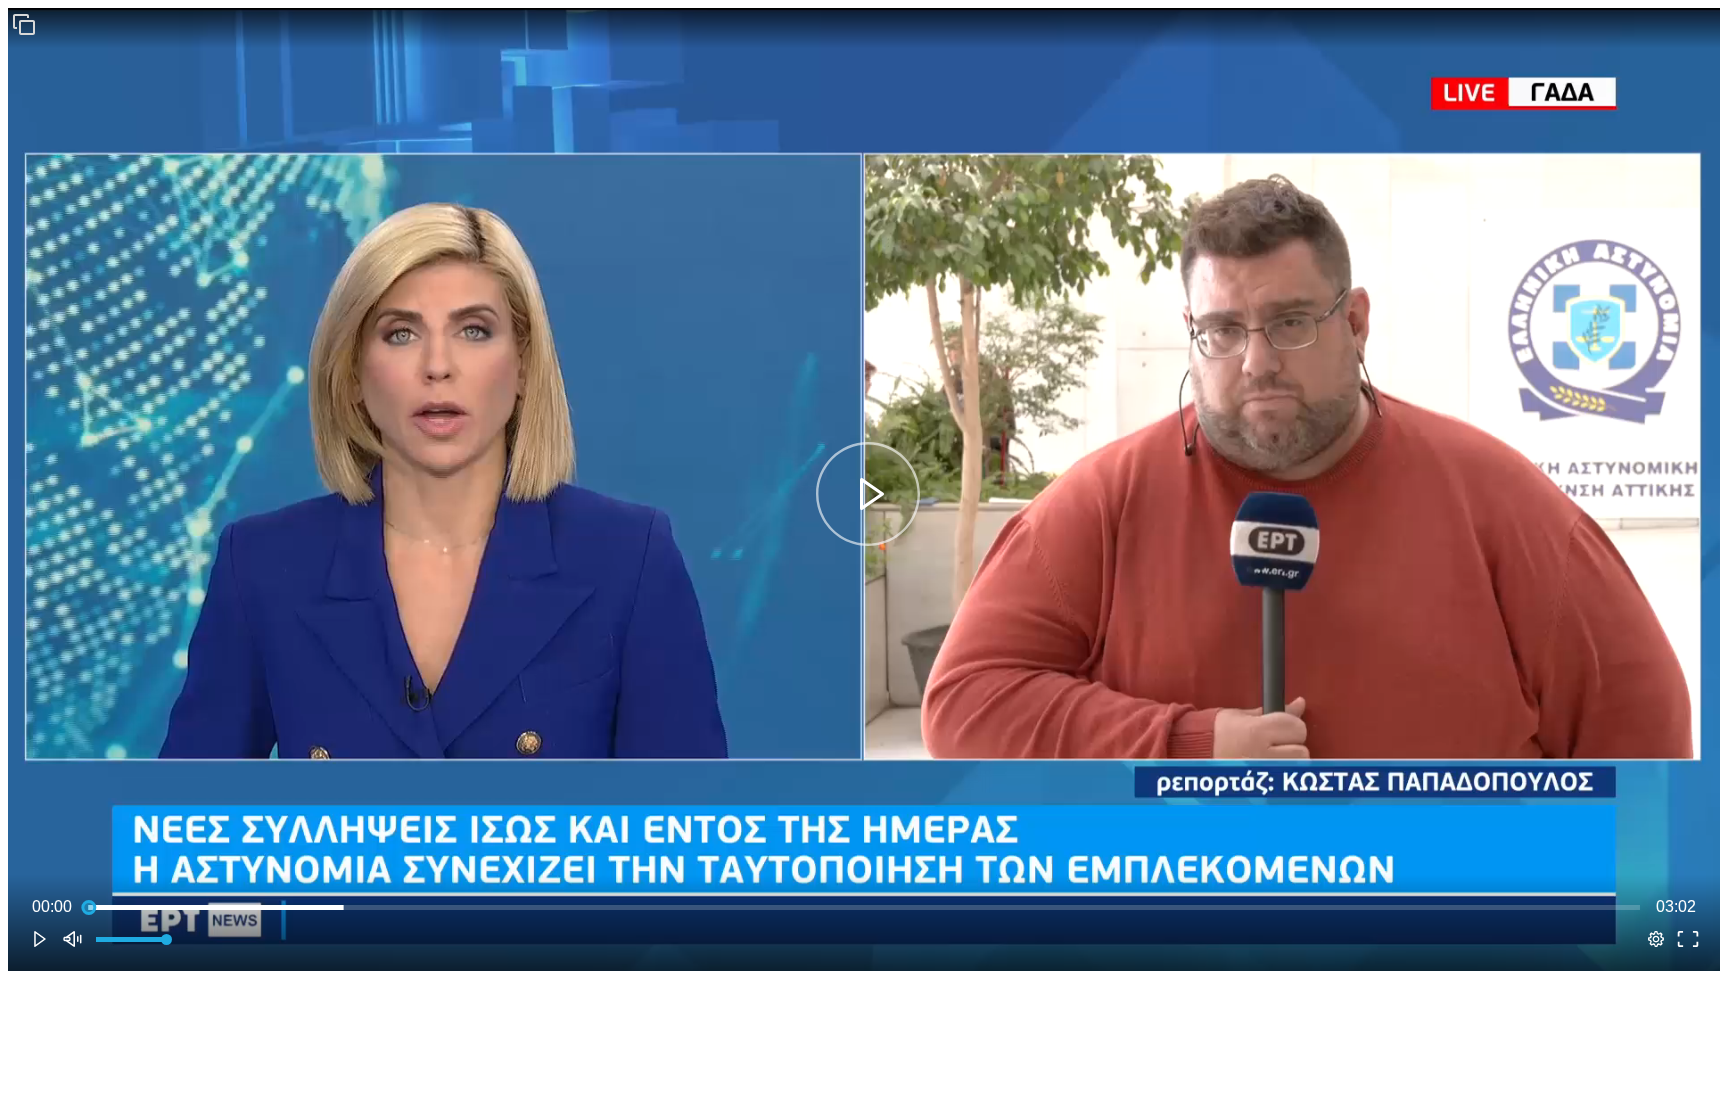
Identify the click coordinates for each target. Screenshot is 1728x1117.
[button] (24, 24)
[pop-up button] (1656, 939)
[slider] (864, 907)
